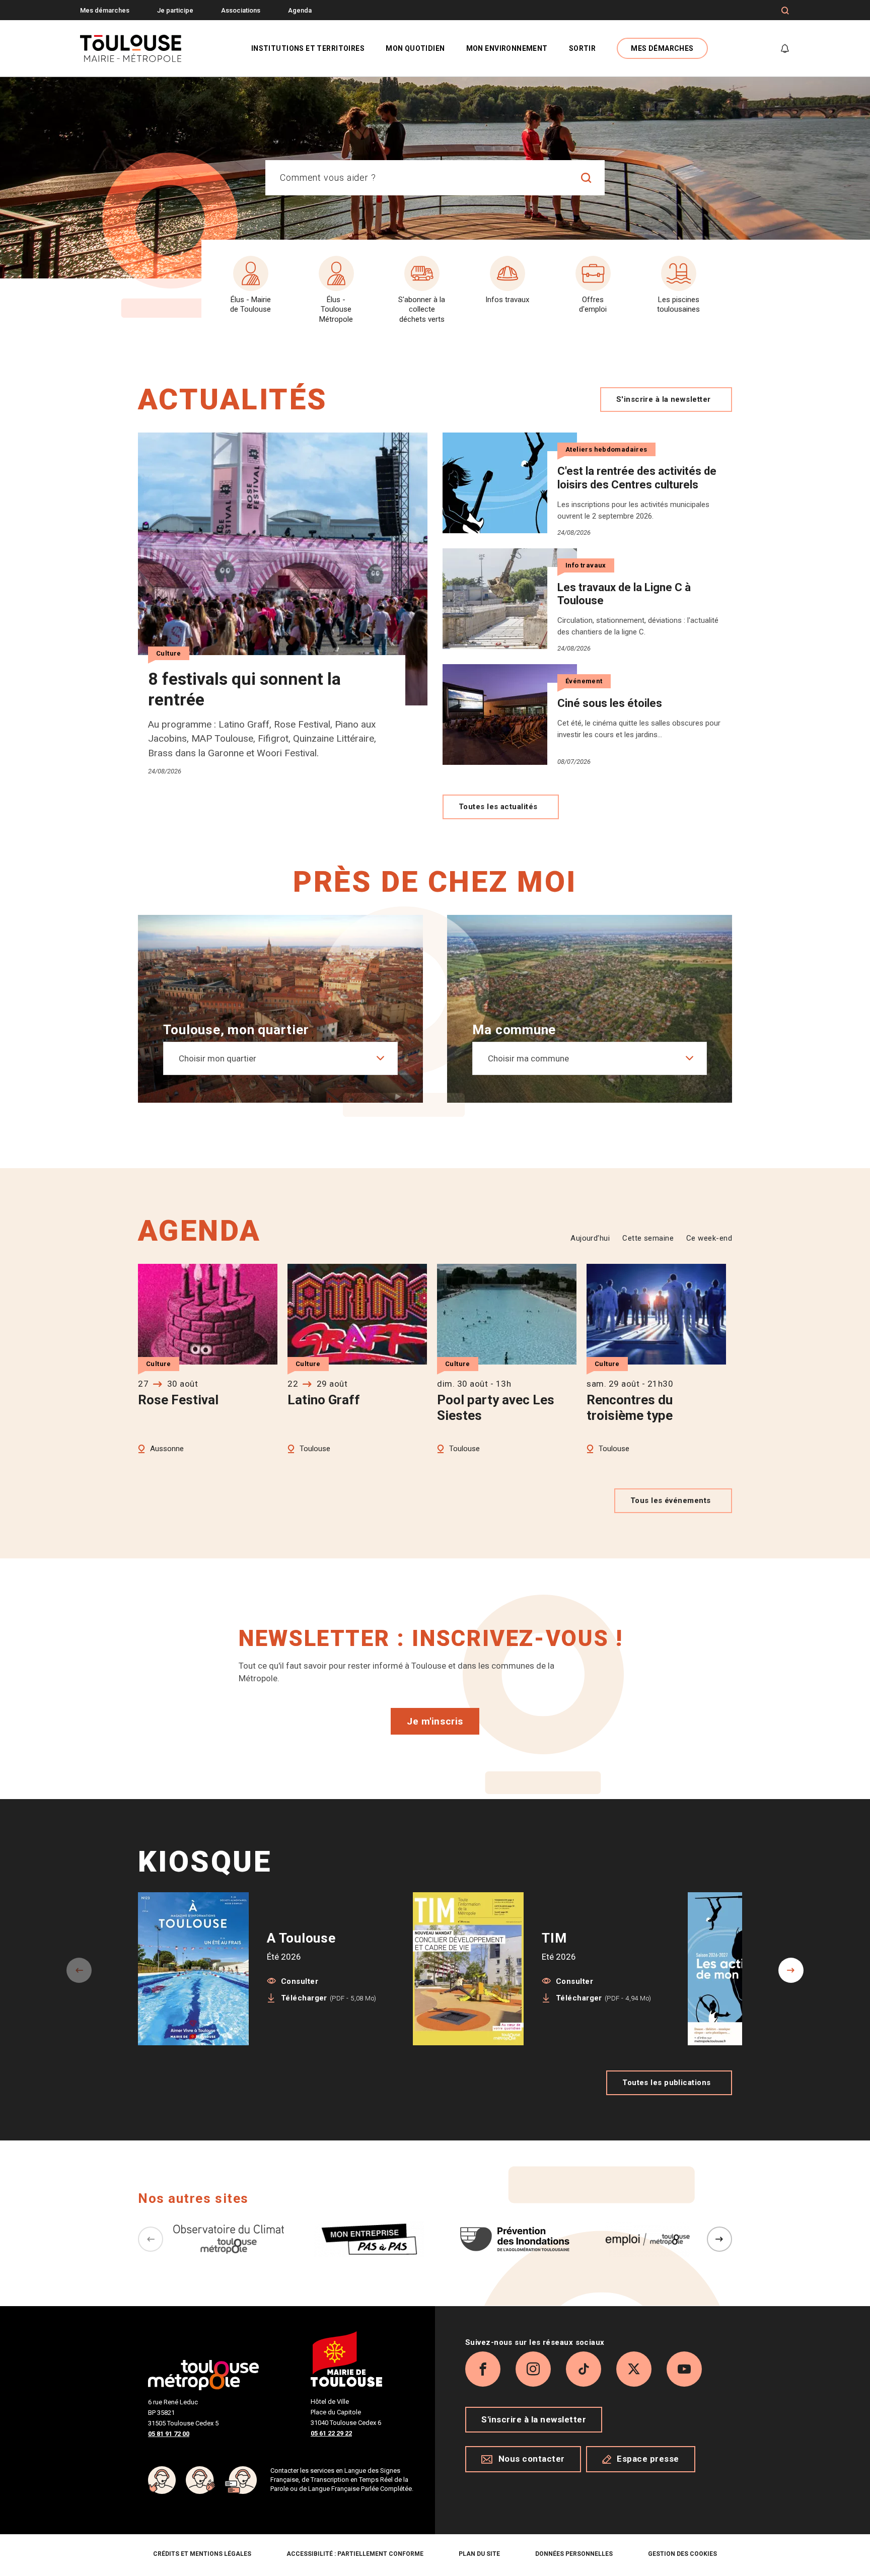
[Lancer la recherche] (587, 178)
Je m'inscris (435, 1721)
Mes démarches (105, 10)
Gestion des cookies (682, 2554)
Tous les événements (671, 1500)
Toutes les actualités (498, 807)
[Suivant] (719, 2239)
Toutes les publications (666, 2083)
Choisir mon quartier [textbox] (217, 1058)
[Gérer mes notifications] (785, 48)
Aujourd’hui (590, 1238)
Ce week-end (709, 1238)
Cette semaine (648, 1238)
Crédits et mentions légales (202, 2554)
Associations (241, 10)
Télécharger (329, 1998)
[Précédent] (151, 2239)
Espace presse (648, 2459)
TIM (554, 1938)
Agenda (300, 10)
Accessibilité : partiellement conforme (355, 2554)
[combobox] (417, 178)
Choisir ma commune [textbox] (528, 1058)
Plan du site (479, 2554)
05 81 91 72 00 (169, 2434)
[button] (791, 1970)
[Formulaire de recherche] (785, 11)
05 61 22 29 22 (331, 2433)
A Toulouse (301, 1938)
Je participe (175, 10)
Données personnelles (574, 2554)
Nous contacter (532, 2459)
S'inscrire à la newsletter (664, 399)
